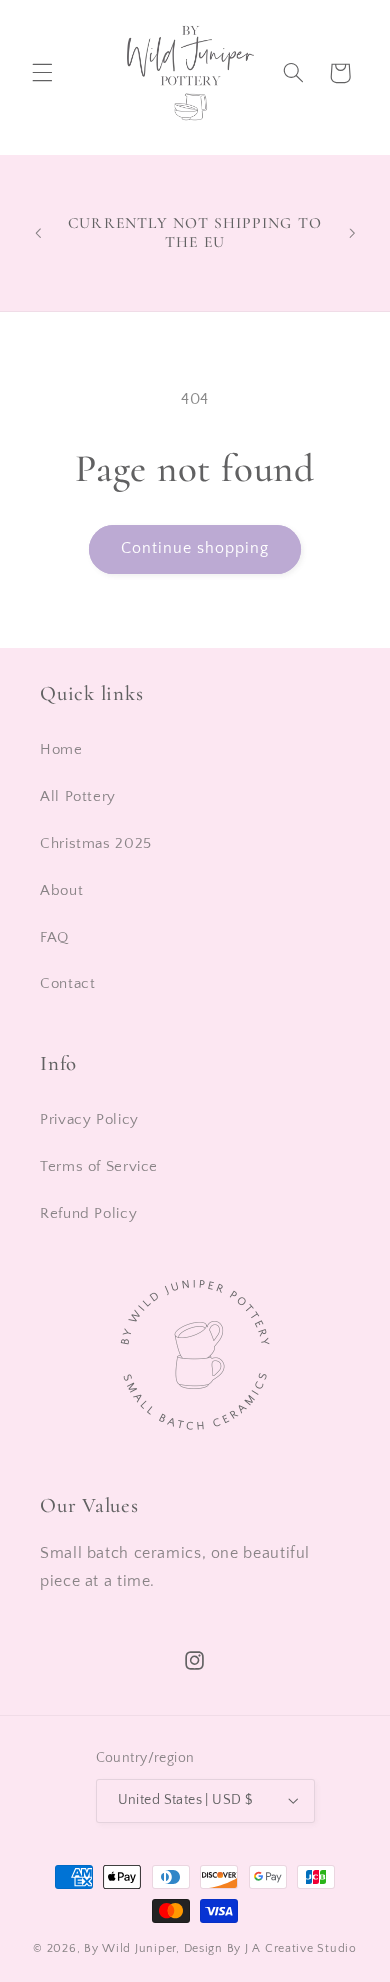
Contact (67, 984)
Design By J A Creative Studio (270, 1948)
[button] (42, 73)
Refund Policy (88, 1214)
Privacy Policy (89, 1120)
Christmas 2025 (96, 844)
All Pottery (78, 797)
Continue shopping (195, 548)
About (61, 891)
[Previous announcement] (38, 233)
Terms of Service (99, 1167)
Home (61, 750)
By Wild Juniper (130, 1948)
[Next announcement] (352, 233)
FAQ (54, 938)
